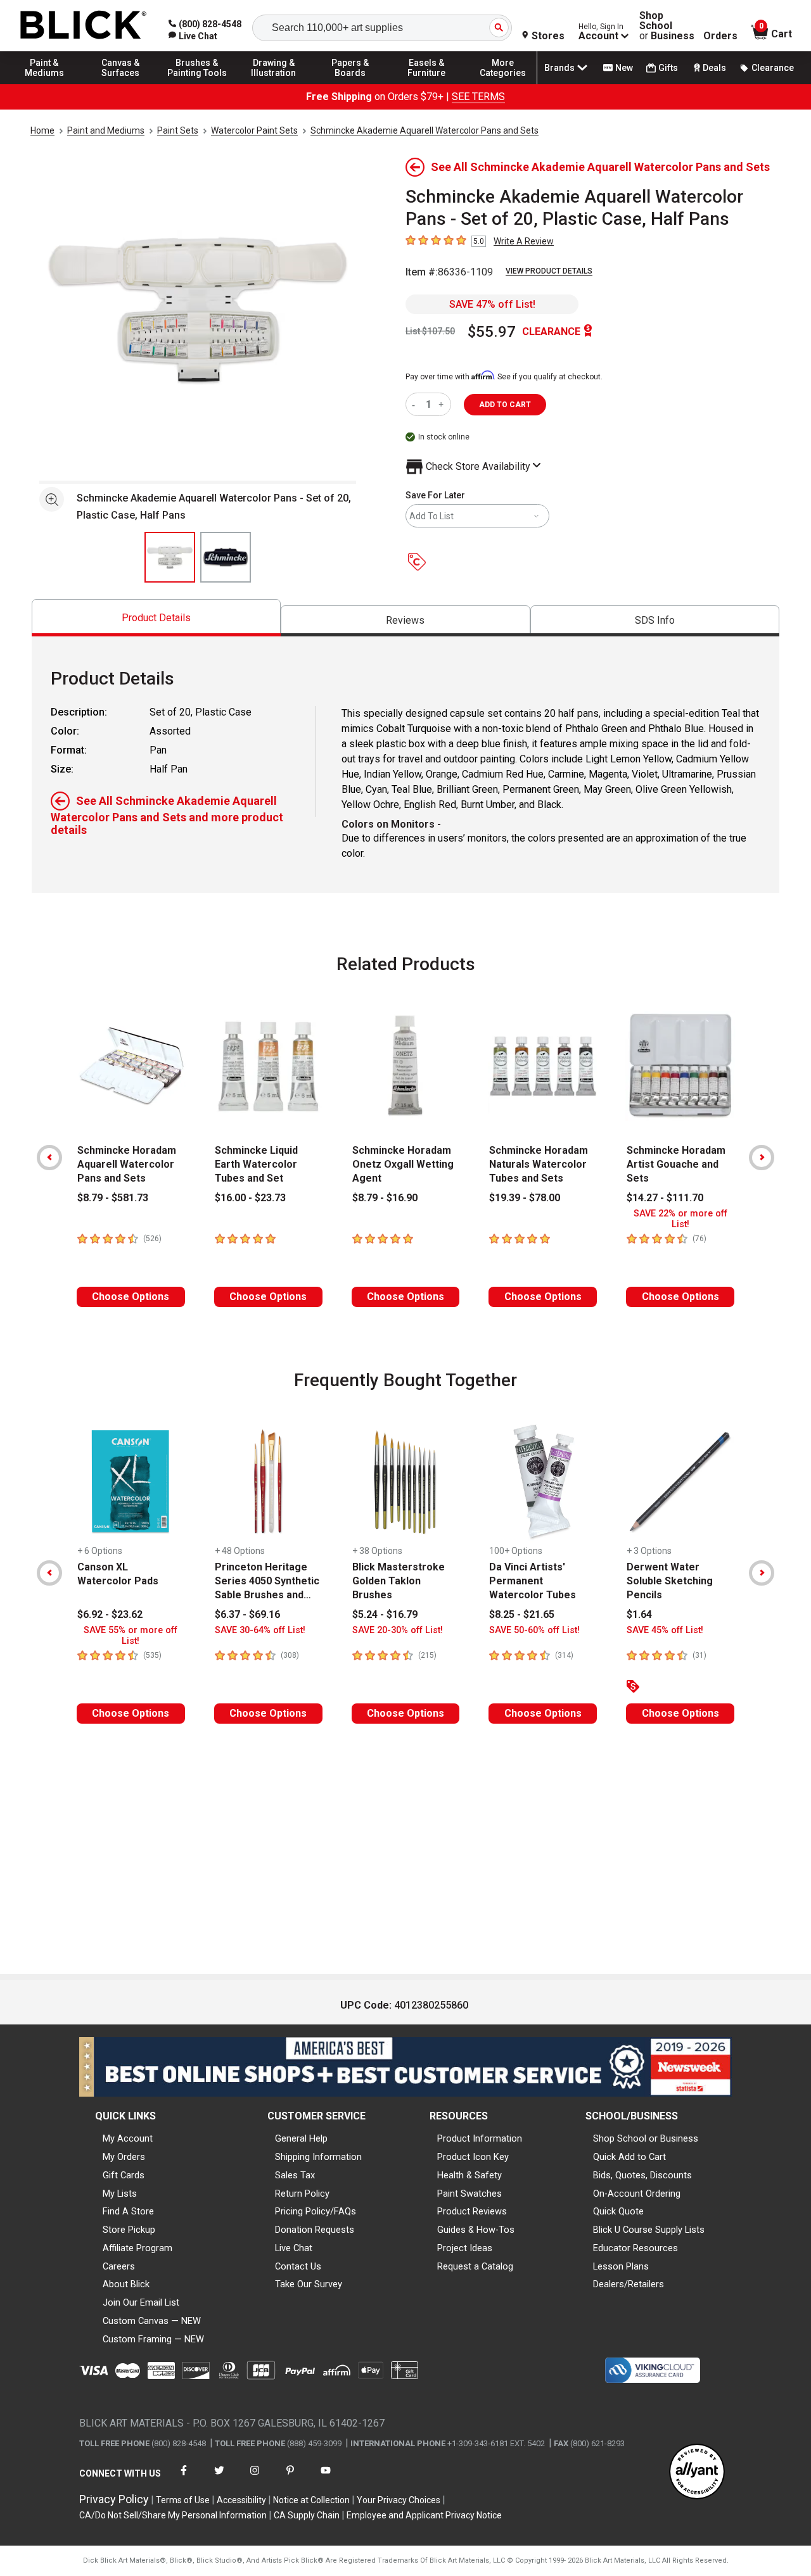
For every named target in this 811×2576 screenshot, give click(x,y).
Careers (119, 2266)
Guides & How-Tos (476, 2230)
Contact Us (298, 2266)
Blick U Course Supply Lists (649, 2230)
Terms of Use (183, 2500)
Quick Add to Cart (629, 2157)
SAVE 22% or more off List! (680, 1219)
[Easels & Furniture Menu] (426, 84)
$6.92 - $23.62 (110, 1614)
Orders (720, 36)
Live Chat (294, 2248)
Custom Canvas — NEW (152, 2321)
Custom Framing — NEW (153, 2339)
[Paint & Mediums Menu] (44, 84)
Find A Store (128, 2211)
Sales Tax (295, 2175)
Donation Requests (315, 2230)
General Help (301, 2138)
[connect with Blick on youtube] (326, 2478)
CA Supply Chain (307, 2515)
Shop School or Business (646, 2138)
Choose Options (131, 1297)
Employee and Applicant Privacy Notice (424, 2515)
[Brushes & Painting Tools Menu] (197, 84)
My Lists (120, 2194)
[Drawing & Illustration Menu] (274, 84)
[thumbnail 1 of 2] (170, 557)
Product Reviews (472, 2211)
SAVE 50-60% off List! (534, 1630)
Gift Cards (124, 2175)
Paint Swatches (469, 2194)
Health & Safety (469, 2175)
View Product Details (549, 271)
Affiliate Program (137, 2248)
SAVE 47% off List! (492, 304)
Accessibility (241, 2500)
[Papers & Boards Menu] (350, 84)
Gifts (668, 68)
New (624, 68)
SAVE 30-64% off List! (260, 1630)
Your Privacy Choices (399, 2500)
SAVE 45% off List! (665, 1630)
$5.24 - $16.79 (385, 1614)
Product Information (480, 2138)
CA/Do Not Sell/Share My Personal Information (173, 2515)
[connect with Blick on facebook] (184, 2478)
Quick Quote (618, 2211)
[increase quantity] (443, 404)
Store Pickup (129, 2230)
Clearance (773, 68)
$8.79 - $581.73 (113, 1198)
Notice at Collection (311, 2500)
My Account (128, 2138)
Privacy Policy (114, 2499)
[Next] (762, 1158)
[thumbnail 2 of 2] (226, 557)
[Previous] (49, 1158)
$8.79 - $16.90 (385, 1198)
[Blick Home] (84, 26)
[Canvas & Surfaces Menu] (121, 84)
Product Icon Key (473, 2157)
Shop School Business (667, 26)
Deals (714, 68)
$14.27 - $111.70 (665, 1198)
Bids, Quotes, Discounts (642, 2175)
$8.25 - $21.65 (522, 1614)
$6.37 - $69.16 (247, 1614)
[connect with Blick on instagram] (255, 2478)
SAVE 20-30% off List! (398, 1630)
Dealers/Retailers (629, 2284)
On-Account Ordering (637, 2194)
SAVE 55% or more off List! (131, 1636)
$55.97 (492, 332)
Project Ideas (465, 2248)
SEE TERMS (478, 97)
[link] (193, 36)
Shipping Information (318, 2157)
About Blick (126, 2284)
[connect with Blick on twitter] (219, 2478)
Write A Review (524, 241)
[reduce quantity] (416, 404)
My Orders (124, 2157)
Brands (559, 68)
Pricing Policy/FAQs (316, 2211)
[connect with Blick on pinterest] (290, 2478)
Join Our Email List (141, 2302)
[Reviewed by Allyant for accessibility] (697, 2472)
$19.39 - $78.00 (525, 1198)
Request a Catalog (475, 2266)
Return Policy (302, 2194)
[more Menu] (503, 84)
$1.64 (639, 1614)
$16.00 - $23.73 (250, 1198)
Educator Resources (635, 2248)
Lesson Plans (621, 2266)
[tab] (156, 618)
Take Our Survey (309, 2284)
